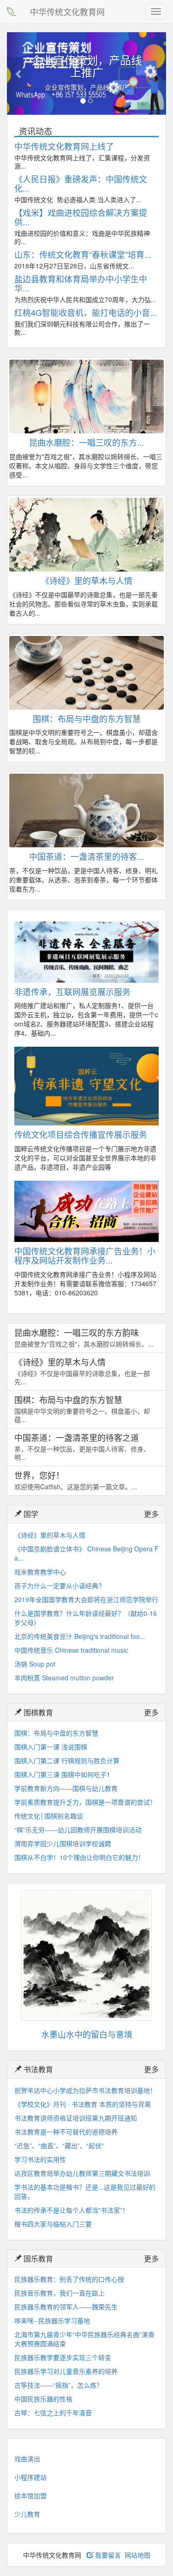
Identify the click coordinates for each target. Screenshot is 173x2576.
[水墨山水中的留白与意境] (86, 1955)
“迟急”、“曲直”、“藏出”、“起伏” (59, 2145)
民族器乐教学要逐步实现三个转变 (63, 2357)
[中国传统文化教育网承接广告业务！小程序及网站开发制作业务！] (86, 1211)
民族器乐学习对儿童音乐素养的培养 (66, 2371)
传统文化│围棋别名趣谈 (49, 1816)
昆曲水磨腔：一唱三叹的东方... (86, 442)
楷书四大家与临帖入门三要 (53, 2224)
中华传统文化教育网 (67, 12)
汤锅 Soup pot (35, 1664)
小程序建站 (30, 2477)
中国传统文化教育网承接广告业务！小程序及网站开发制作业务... (85, 1255)
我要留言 (107, 2555)
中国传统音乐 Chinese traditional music (71, 1650)
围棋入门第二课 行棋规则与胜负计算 (67, 1760)
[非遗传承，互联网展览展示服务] (86, 952)
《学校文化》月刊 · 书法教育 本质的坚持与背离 (83, 2104)
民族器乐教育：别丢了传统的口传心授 (69, 2279)
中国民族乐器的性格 (43, 2399)
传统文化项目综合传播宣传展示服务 (81, 1134)
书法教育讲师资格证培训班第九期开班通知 (76, 2118)
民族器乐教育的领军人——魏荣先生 (66, 2307)
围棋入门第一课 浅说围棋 (51, 1747)
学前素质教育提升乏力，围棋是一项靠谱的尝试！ (85, 1802)
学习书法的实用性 (40, 2159)
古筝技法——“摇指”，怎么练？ (59, 2385)
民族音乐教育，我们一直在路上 (60, 2293)
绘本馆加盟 (30, 2495)
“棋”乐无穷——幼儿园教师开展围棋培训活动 (78, 1830)
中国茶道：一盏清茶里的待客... (86, 856)
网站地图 (137, 2555)
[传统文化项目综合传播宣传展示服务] (86, 1086)
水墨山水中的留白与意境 (87, 2034)
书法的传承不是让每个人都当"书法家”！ (72, 2210)
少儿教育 (27, 2514)
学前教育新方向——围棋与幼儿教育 (66, 1788)
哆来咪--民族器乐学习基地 (52, 2320)
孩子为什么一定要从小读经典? (58, 1585)
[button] (19, 73)
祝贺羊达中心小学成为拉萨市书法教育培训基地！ (85, 2090)
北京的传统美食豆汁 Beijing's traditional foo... (80, 1636)
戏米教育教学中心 (40, 1572)
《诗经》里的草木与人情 (87, 580)
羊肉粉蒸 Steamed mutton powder (64, 1678)
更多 (151, 1514)
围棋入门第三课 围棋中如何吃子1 (62, 1774)
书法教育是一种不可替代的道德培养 (66, 2132)
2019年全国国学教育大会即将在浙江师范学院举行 (86, 1599)
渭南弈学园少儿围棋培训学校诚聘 (63, 1843)
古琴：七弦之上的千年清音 (53, 2413)
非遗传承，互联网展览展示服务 (72, 991)
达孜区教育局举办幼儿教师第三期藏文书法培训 (82, 2173)
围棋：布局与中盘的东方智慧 (87, 718)
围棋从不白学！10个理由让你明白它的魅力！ (79, 1857)
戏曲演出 (27, 2459)
